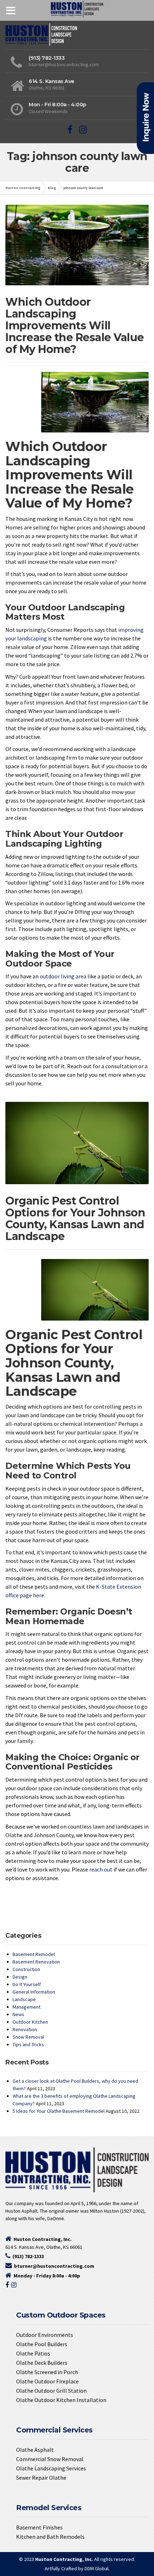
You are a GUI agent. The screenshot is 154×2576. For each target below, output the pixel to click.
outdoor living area (63, 976)
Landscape (24, 1999)
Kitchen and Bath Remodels (50, 2537)
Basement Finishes (39, 2527)
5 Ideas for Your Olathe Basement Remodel (59, 2111)
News (18, 2014)
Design (20, 1977)
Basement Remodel (34, 1954)
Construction (26, 1969)
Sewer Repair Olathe (41, 2478)
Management (27, 2007)
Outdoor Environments (45, 2335)
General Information (34, 1992)
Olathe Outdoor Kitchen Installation (61, 2400)
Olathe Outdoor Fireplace (47, 2381)
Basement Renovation (36, 1962)
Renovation (25, 2029)
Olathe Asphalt (35, 2450)
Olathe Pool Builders (42, 2344)
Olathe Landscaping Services (51, 2468)
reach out (101, 1869)
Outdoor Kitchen (30, 2022)
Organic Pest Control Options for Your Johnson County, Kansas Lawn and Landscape (75, 1219)
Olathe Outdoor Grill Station (51, 2391)
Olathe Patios (33, 2353)
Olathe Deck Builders (42, 2363)
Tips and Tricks (28, 2044)
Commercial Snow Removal (50, 2459)
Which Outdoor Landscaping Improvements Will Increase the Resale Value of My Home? (75, 326)
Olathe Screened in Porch (47, 2372)
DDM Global (97, 2568)
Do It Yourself (27, 1984)
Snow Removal (28, 2037)
